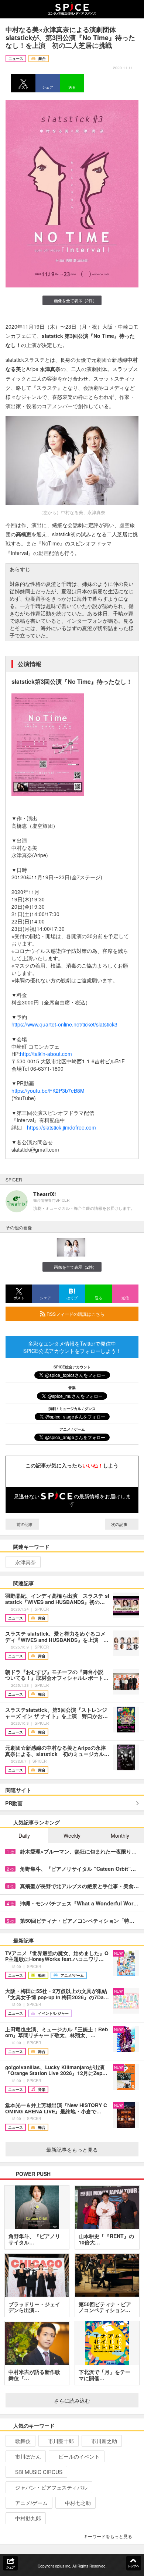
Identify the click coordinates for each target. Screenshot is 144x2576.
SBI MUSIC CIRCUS (39, 2472)
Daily (24, 1835)
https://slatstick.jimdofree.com (61, 1127)
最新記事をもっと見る (72, 2149)
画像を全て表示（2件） (75, 300)
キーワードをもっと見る (108, 2536)
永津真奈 (25, 1562)
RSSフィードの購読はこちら (75, 1314)
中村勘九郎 (28, 2518)
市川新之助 (104, 2441)
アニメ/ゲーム (31, 2503)
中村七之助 (78, 2503)
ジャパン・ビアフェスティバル (51, 2487)
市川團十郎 (61, 2441)
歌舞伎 (23, 2441)
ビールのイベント (79, 2456)
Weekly (72, 1835)
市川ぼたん (28, 2456)
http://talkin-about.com (46, 1054)
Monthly (120, 1835)
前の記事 (24, 1524)
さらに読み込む (72, 2400)
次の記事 (120, 1524)
